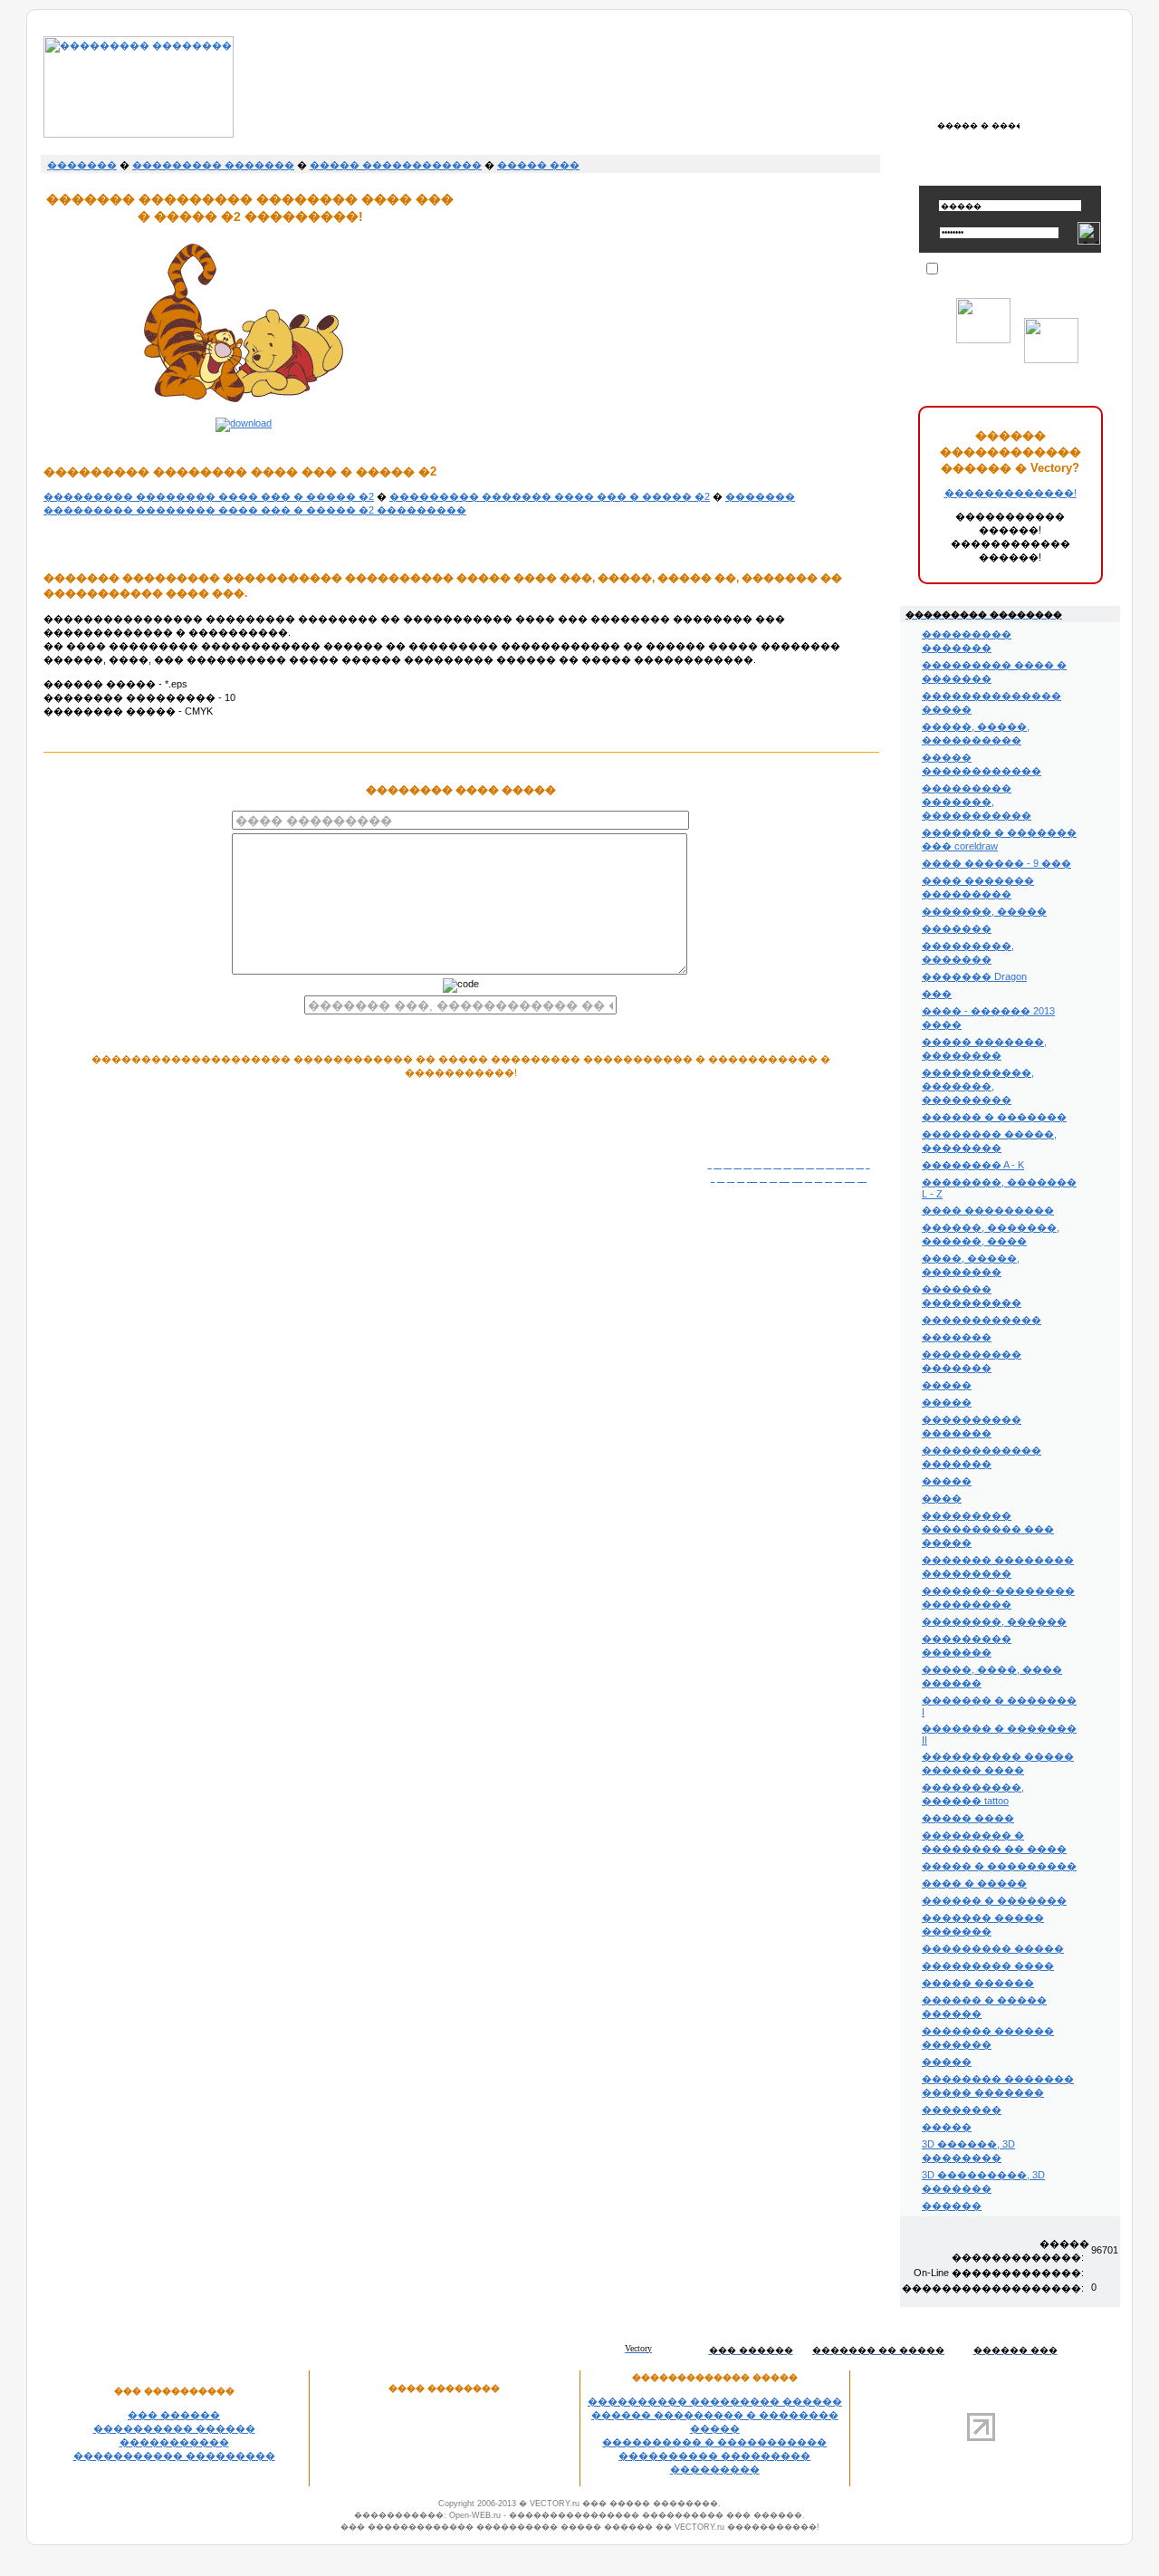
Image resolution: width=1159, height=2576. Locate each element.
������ (952, 2206)
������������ (982, 1320)
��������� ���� (988, 1966)
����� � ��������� (999, 1866)
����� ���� (968, 1818)
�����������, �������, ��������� (978, 1086)
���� (942, 1498)
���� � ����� (974, 1883)
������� (82, 165)
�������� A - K (973, 1165)
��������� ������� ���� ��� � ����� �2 (550, 496)
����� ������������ (396, 165)
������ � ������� (994, 1117)
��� (937, 994)
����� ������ (978, 1983)
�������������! (1011, 493)
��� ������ (174, 2415)
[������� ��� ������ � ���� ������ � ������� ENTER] (978, 125)
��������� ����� (993, 1948)
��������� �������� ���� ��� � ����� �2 (209, 496)
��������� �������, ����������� (977, 802)
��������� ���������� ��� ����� (988, 1529)
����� (947, 1385)
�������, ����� (984, 911)
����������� (174, 2442)
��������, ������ (994, 1621)
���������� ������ (174, 2428)
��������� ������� (213, 165)
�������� (962, 2110)
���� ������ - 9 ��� (996, 863)
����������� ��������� (174, 2456)
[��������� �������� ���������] (139, 134)
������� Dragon (974, 976)
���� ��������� (988, 1210)
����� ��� (538, 165)
